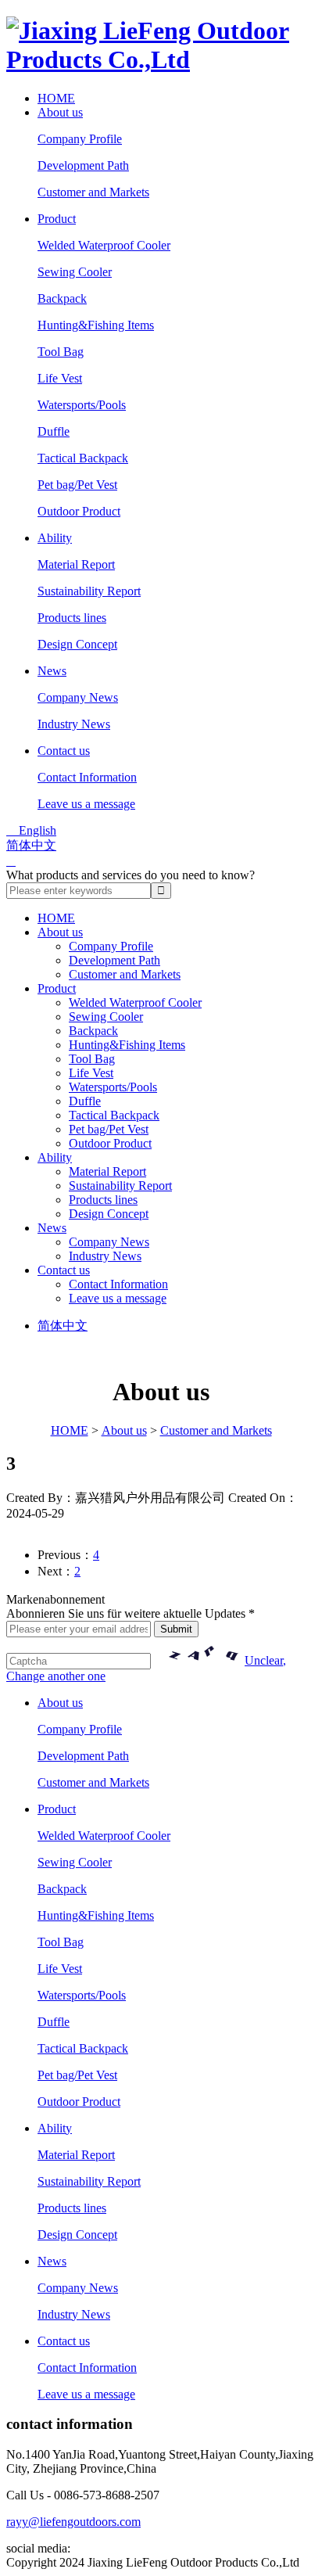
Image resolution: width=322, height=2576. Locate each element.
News (52, 671)
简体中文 (31, 845)
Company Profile (80, 139)
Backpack (62, 298)
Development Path (83, 165)
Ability (55, 538)
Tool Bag (61, 352)
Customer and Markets (93, 192)
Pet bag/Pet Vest (77, 485)
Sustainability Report (89, 591)
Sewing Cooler (75, 272)
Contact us (64, 751)
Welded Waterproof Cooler (104, 245)
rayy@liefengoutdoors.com (73, 2522)
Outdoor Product (79, 511)
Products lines (72, 618)
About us (60, 112)
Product (57, 219)
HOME (56, 98)
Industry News (74, 724)
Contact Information (87, 777)
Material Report (76, 564)
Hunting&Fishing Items (96, 325)
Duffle (54, 431)
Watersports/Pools (82, 405)
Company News (78, 697)
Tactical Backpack (83, 458)
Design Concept (77, 644)
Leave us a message (86, 804)
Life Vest (60, 378)
